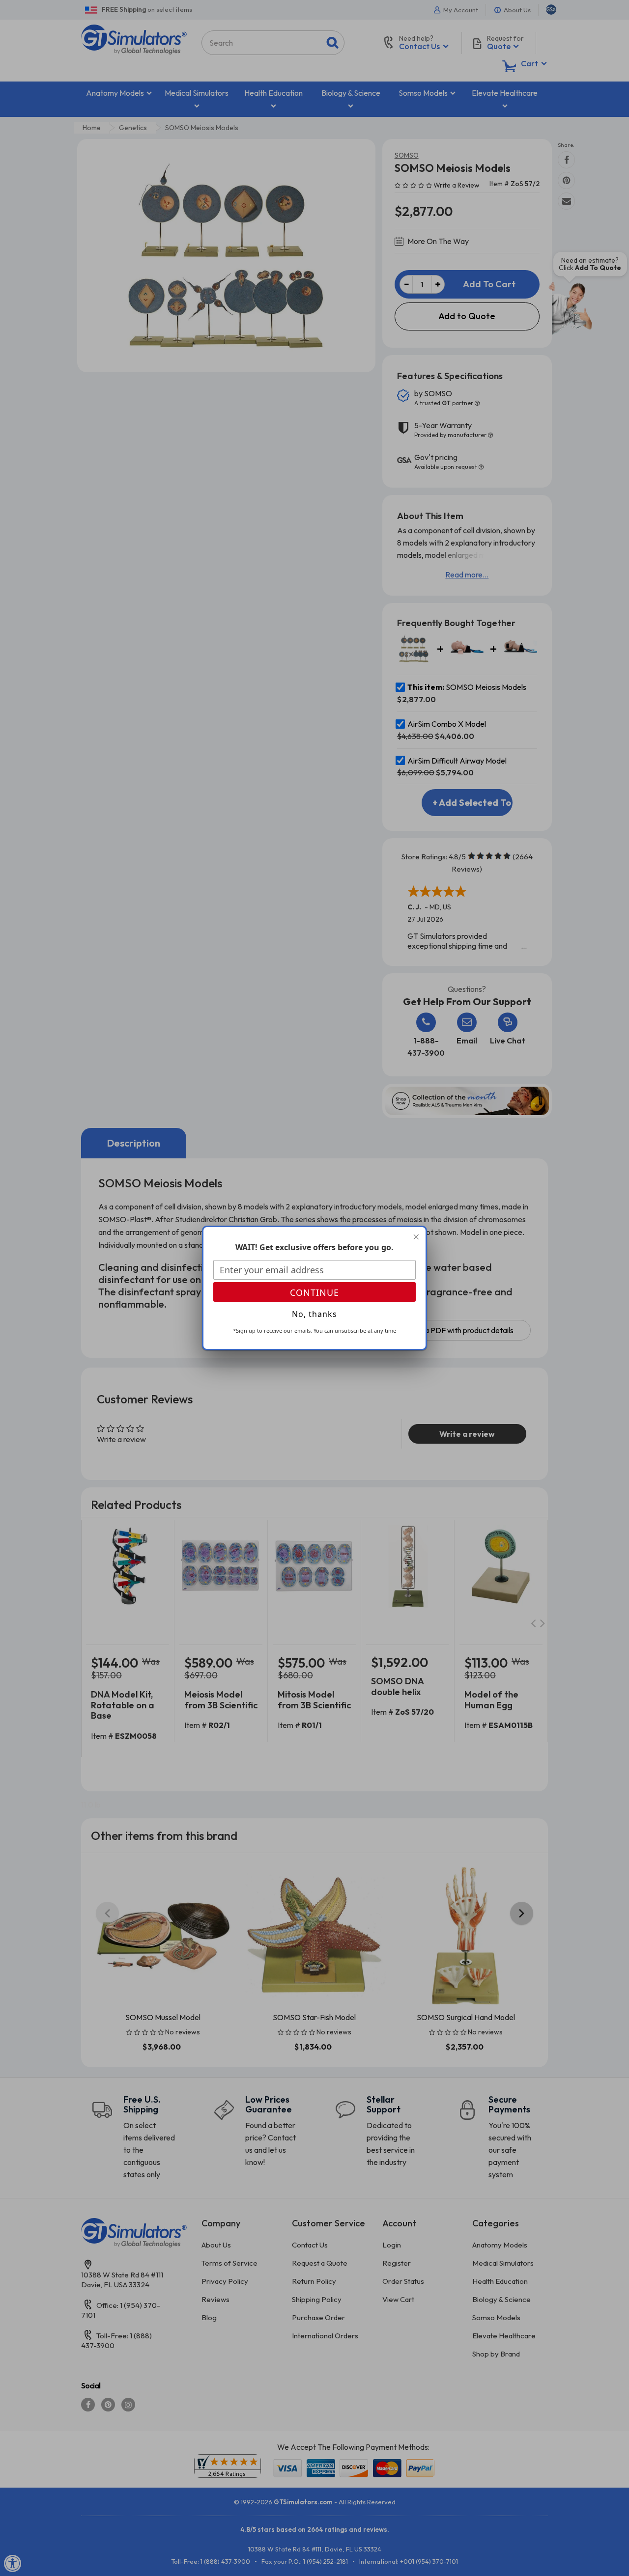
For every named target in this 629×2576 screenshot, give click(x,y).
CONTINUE (314, 1292)
